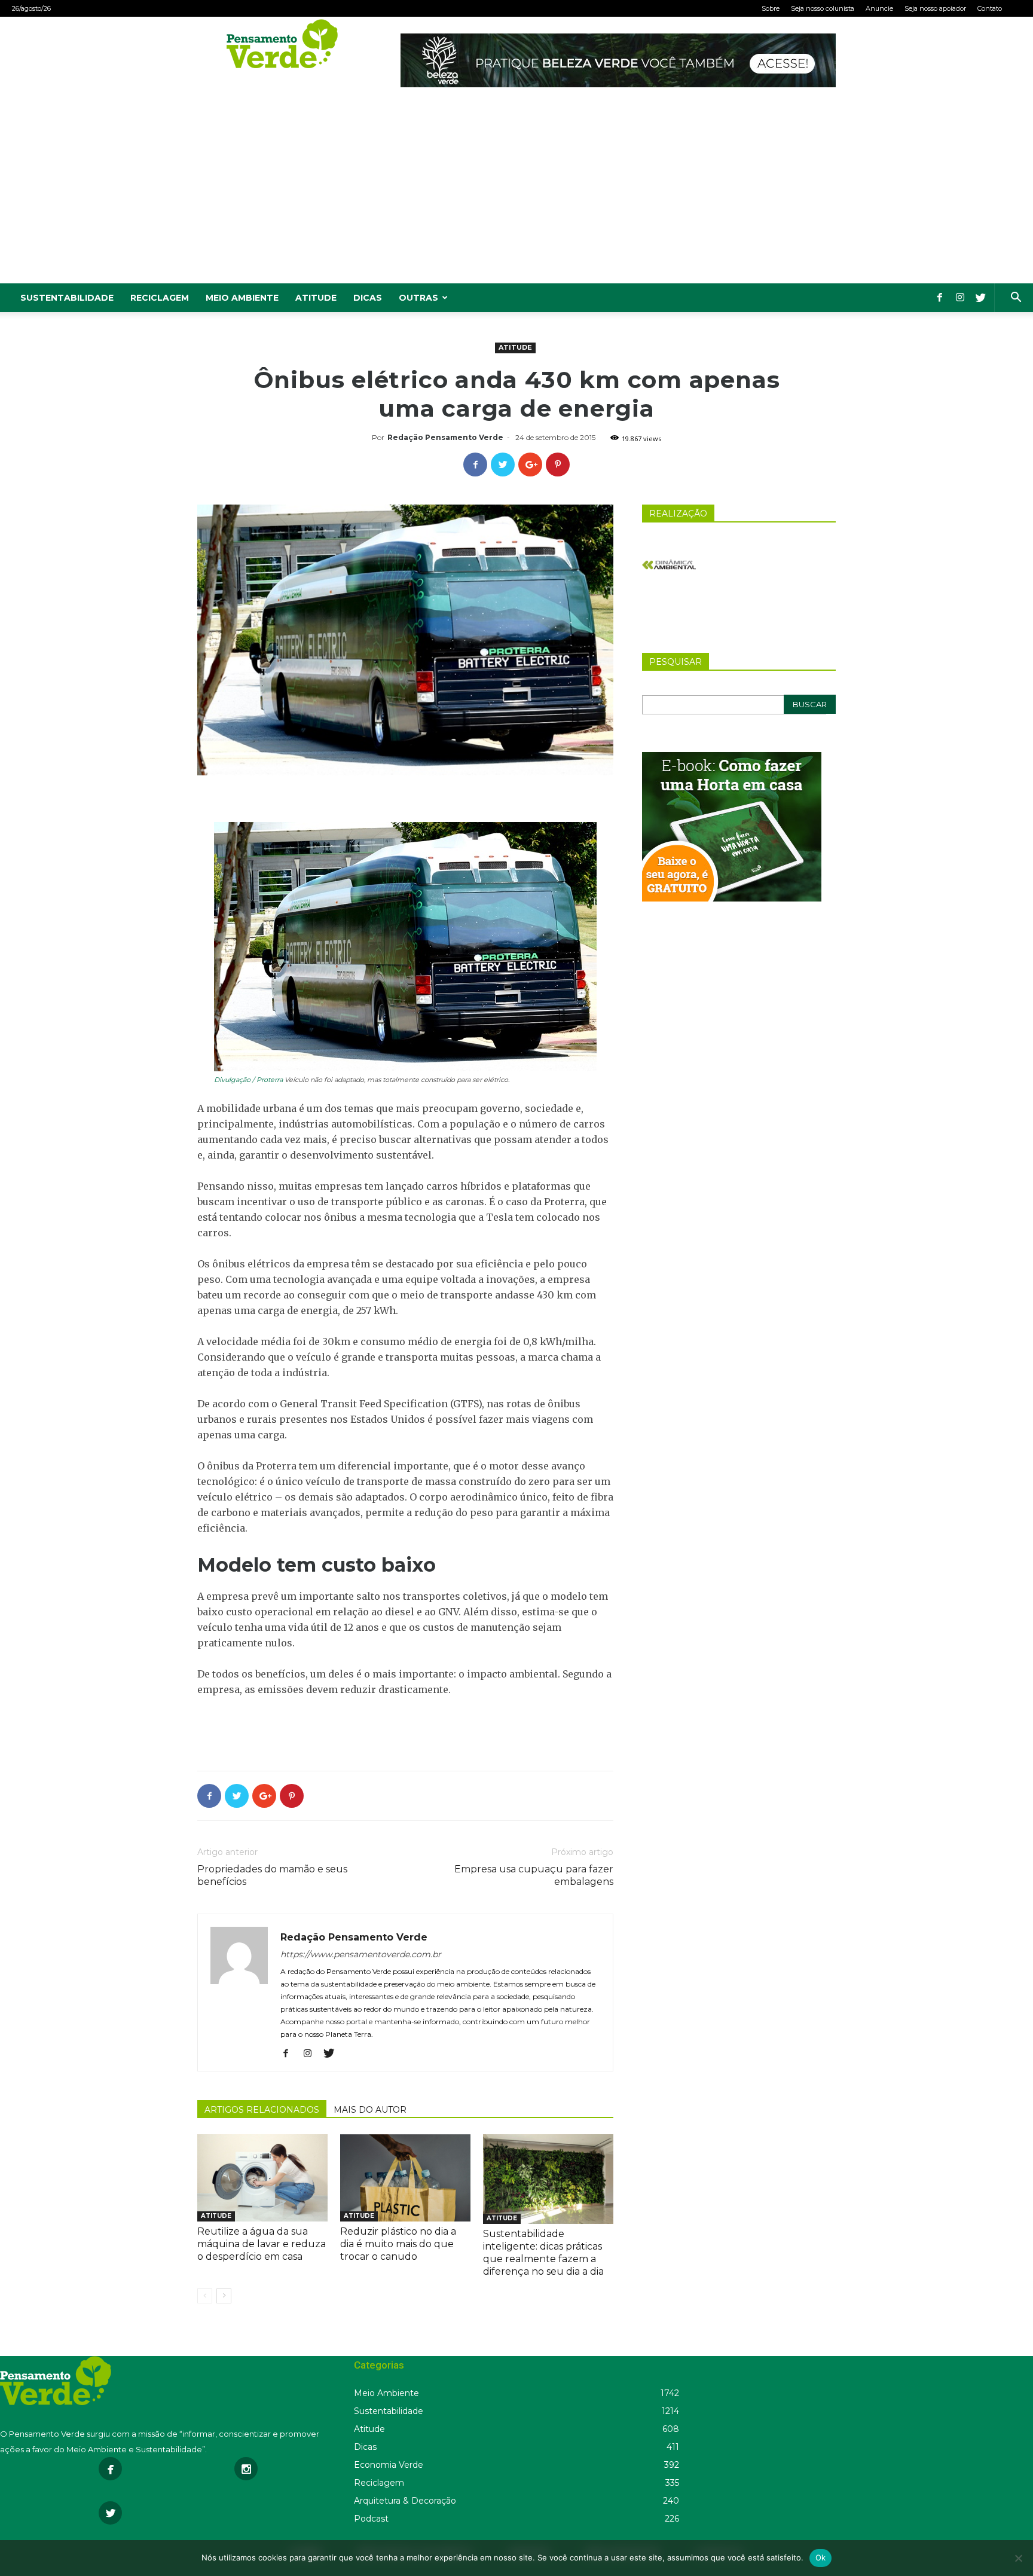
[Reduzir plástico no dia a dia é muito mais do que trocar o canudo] (405, 2178)
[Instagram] (960, 298)
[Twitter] (980, 298)
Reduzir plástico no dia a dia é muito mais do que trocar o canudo (398, 2244)
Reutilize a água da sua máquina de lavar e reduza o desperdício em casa (262, 2244)
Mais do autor (370, 2110)
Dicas (368, 298)
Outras (418, 298)
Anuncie (879, 8)
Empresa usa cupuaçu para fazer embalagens (534, 1875)
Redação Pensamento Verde (445, 437)
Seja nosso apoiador (935, 8)
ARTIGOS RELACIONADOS (262, 2110)
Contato (990, 8)
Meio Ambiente (242, 298)
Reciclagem (160, 298)
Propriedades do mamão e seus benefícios (272, 1875)
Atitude (316, 298)
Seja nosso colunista (823, 8)
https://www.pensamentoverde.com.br (361, 1954)
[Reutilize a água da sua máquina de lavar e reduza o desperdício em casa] (262, 2178)
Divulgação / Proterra (248, 1080)
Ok (821, 2557)
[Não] (1018, 2558)
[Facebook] (940, 298)
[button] (1016, 299)
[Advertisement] (516, 194)
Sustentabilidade (67, 298)
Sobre (771, 8)
